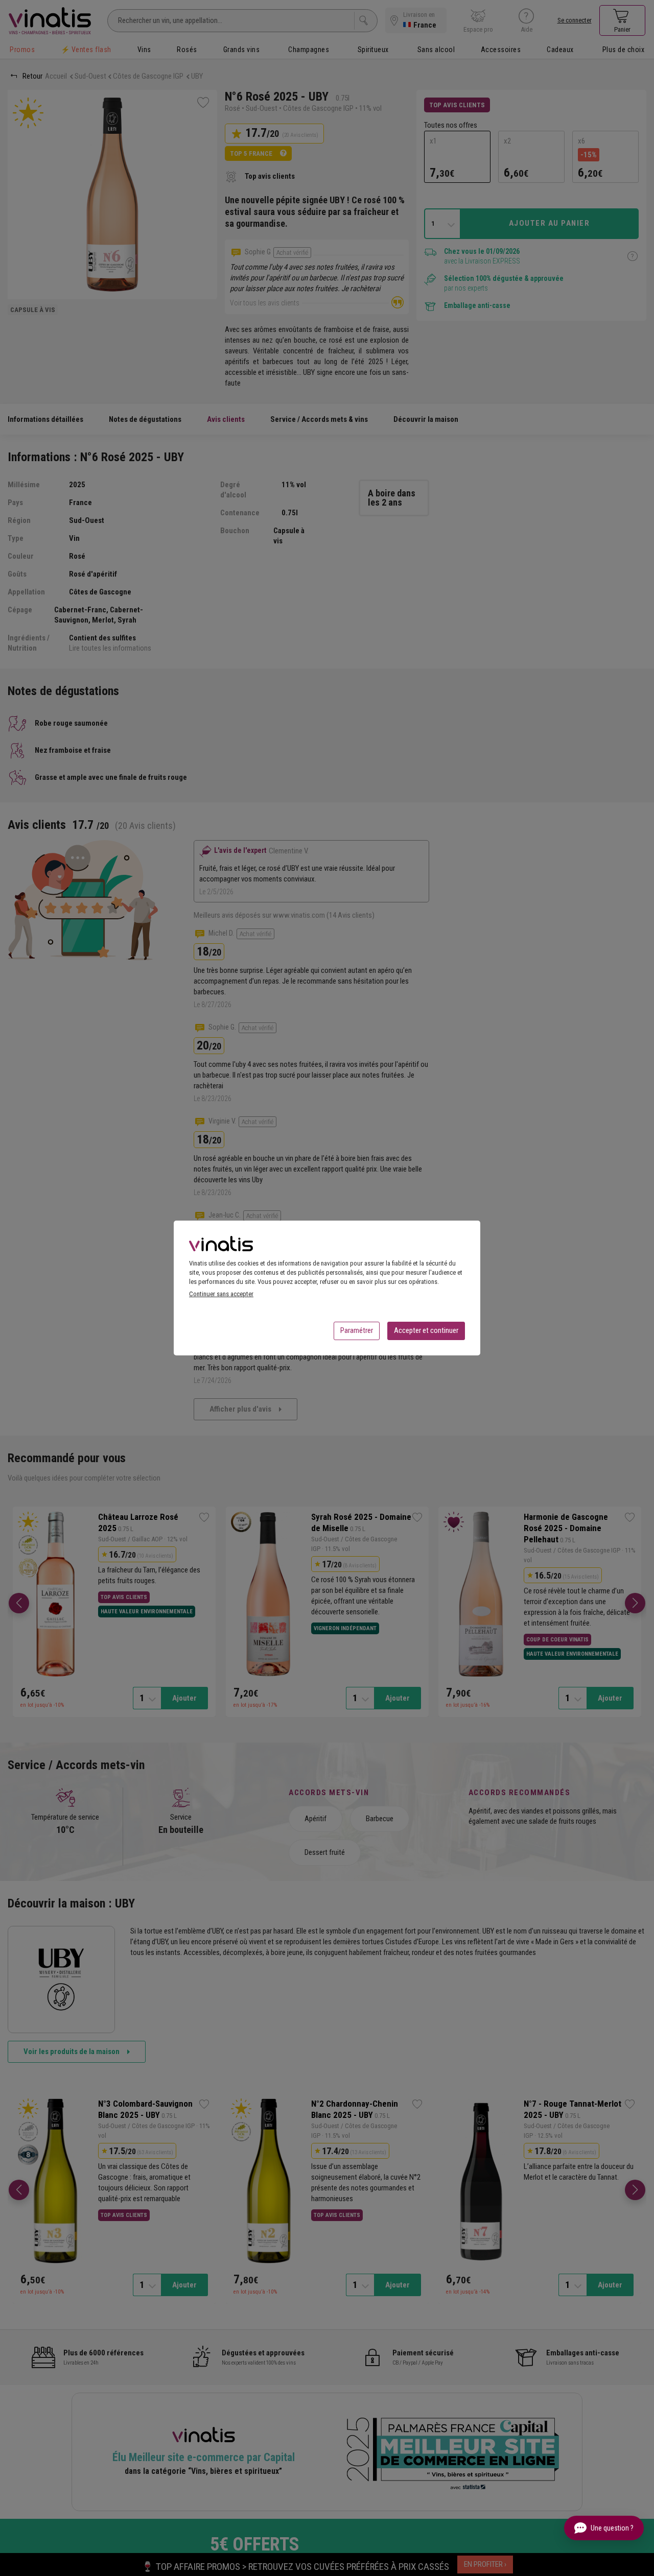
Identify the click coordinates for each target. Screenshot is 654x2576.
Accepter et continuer (426, 1330)
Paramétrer (357, 1330)
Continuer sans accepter (221, 1294)
